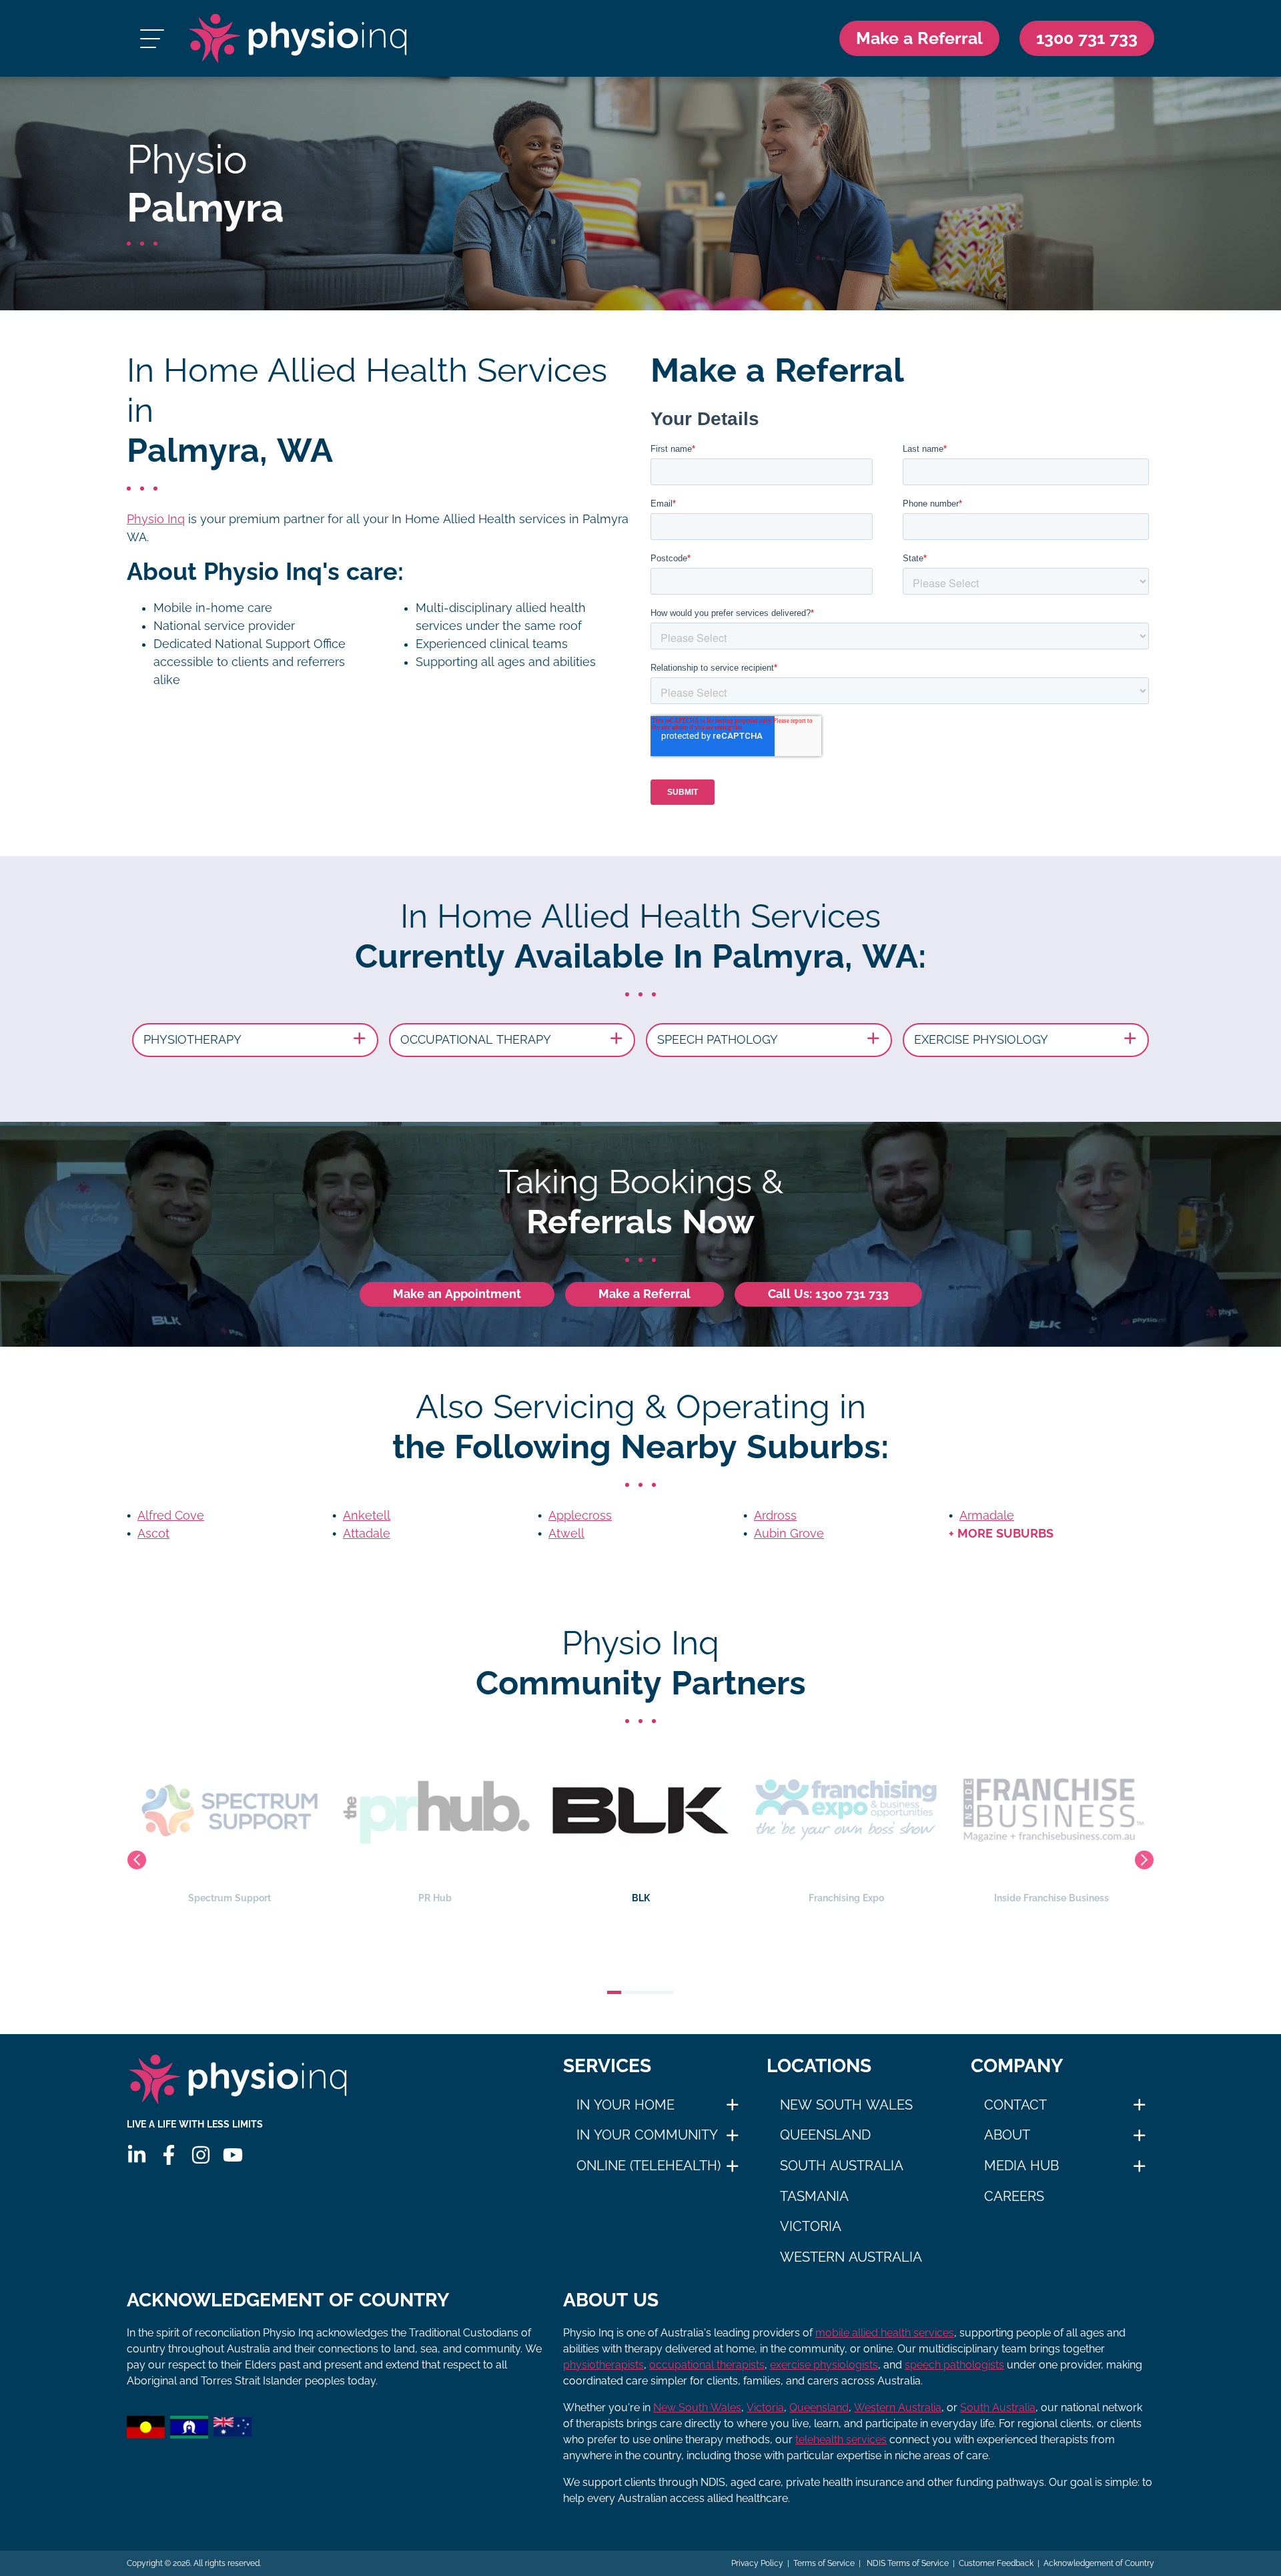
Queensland (825, 2135)
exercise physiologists (824, 2365)
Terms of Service (824, 2563)
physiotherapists (603, 2365)
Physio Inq (156, 519)
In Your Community (647, 2135)
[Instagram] (201, 2155)
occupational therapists (707, 2365)
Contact (1015, 2105)
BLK (641, 1898)
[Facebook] (169, 2155)
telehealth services (841, 2440)
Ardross (775, 1516)
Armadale (987, 1516)
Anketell (367, 1516)
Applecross (580, 1516)
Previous (137, 1860)
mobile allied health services (885, 2333)
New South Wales (846, 2105)
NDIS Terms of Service (907, 2563)
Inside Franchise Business (1051, 1898)
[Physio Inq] (298, 38)
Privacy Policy (757, 2563)
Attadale (367, 1534)
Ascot (153, 1534)
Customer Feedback (996, 2563)
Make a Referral (919, 38)
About (1007, 2135)
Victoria (811, 2226)
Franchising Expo (846, 1898)
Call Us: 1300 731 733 (828, 1294)
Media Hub (1021, 2166)
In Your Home (625, 2105)
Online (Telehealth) (649, 2166)
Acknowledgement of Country (1099, 2563)
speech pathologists (954, 2365)
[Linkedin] (137, 2155)
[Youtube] (233, 2155)
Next (1144, 1860)
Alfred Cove (171, 1516)
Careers (1014, 2196)
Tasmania (814, 2196)
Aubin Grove (789, 1534)
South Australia (842, 2166)
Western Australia (851, 2257)
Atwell (566, 1534)
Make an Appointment (457, 1294)
